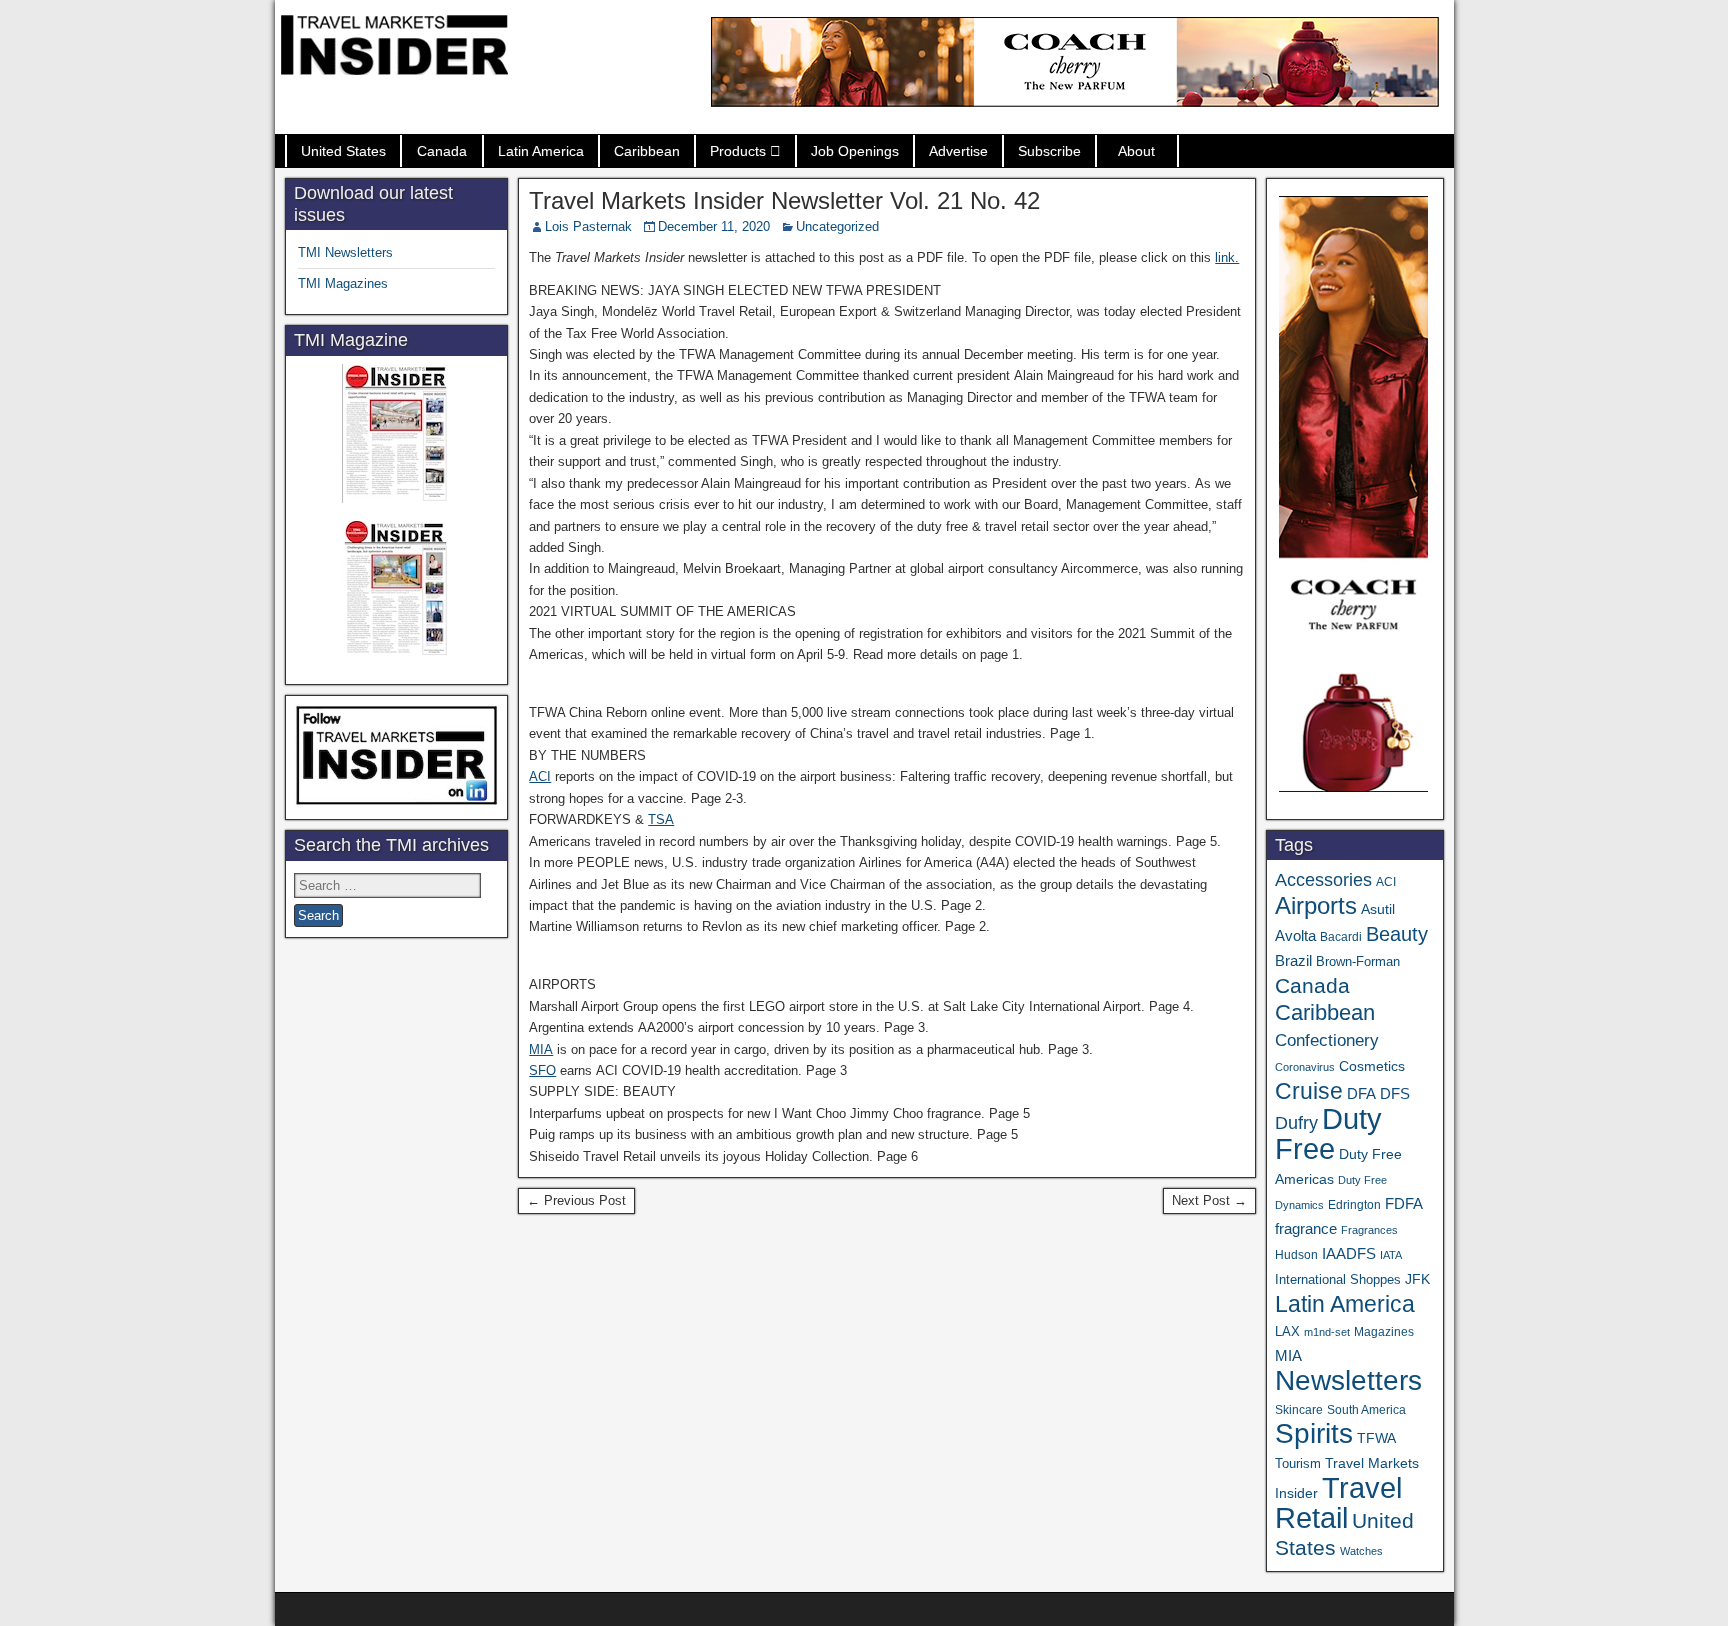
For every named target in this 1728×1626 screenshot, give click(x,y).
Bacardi (1341, 937)
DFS (1395, 1094)
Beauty (1397, 934)
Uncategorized (837, 226)
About (1136, 151)
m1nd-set (1327, 1332)
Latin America (541, 151)
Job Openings (855, 151)
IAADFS (1349, 1253)
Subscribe (1049, 151)
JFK (1417, 1279)
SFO (542, 1070)
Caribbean (647, 151)
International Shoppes (1338, 1279)
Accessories (1323, 880)
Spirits (1314, 1433)
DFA (1361, 1093)
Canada (442, 151)
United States (343, 151)
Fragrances (1369, 1230)
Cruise (1309, 1091)
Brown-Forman (1358, 961)
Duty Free (1328, 1133)
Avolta (1295, 936)
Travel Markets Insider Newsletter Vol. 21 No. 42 (784, 200)
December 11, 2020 (714, 226)
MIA (541, 1049)
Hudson (1296, 1255)
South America (1366, 1409)
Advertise (958, 151)
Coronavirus (1305, 1067)
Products (738, 151)
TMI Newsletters (345, 252)
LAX (1287, 1332)
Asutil (1378, 909)
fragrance (1306, 1229)
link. (1227, 257)
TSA (661, 819)
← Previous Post (576, 1200)
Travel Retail (1338, 1503)
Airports (1316, 905)
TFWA (1376, 1438)
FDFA (1404, 1203)
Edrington (1354, 1204)
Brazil (1293, 961)
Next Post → (1209, 1200)
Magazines (1384, 1332)
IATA (1391, 1255)
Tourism (1298, 1463)
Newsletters (1348, 1380)
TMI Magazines (343, 283)
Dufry (1296, 1123)
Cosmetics (1372, 1066)
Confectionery (1327, 1040)
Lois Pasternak (588, 226)
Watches (1361, 1551)
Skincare (1299, 1410)
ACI (540, 776)
